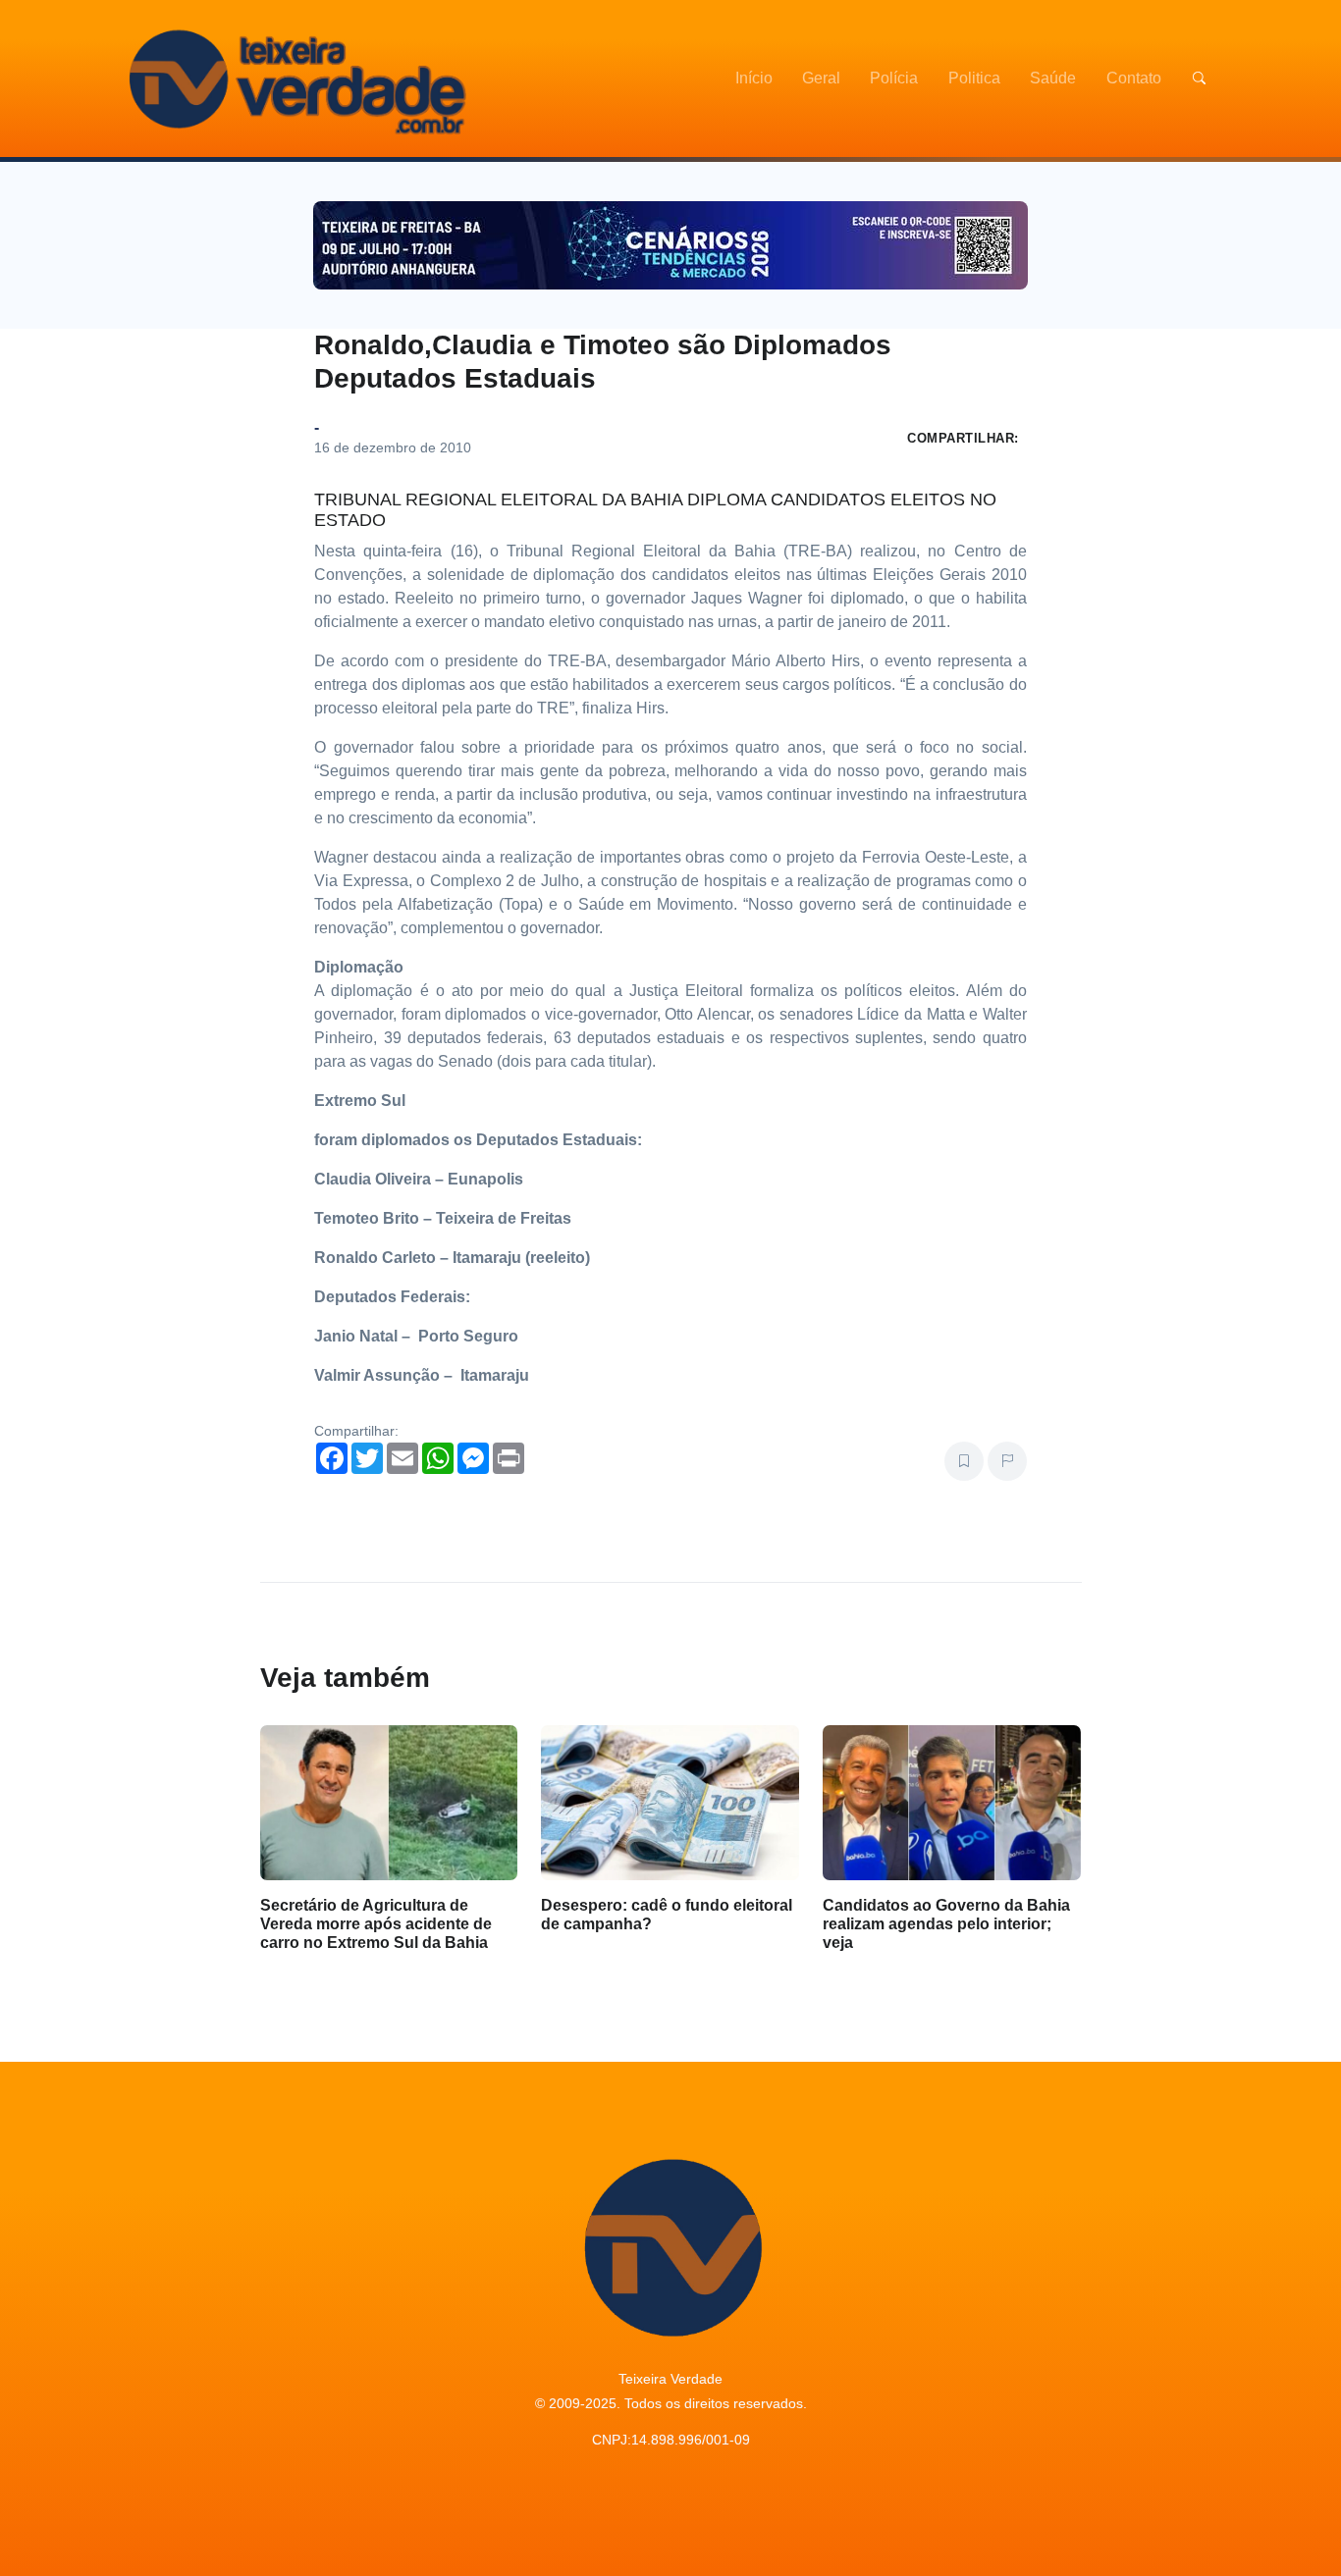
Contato (1134, 78)
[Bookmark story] (964, 1461)
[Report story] (1007, 1461)
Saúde (1053, 78)
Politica (974, 78)
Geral (821, 78)
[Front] (295, 79)
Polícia (894, 78)
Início (754, 78)
